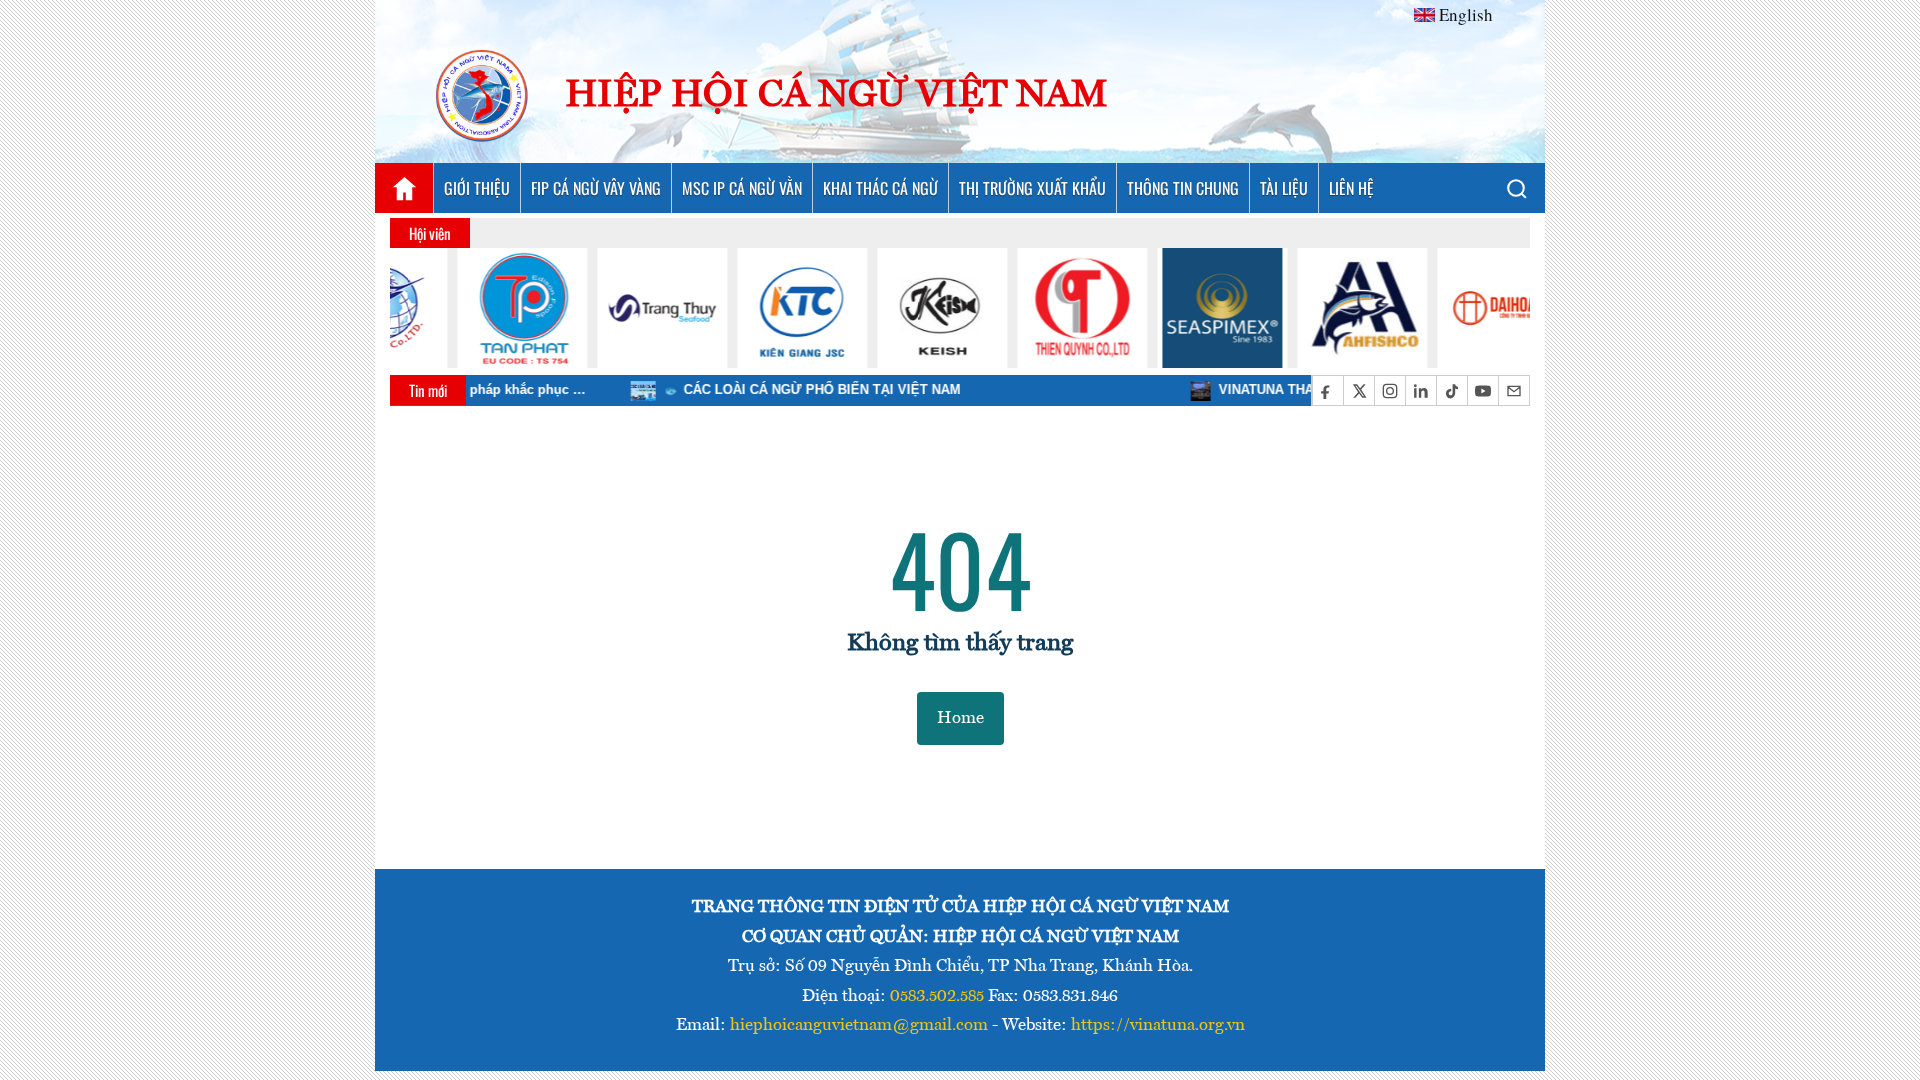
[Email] (1513, 391)
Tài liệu (1284, 188)
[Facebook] (1327, 391)
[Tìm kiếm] (1516, 188)
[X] (1358, 391)
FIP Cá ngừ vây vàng (596, 188)
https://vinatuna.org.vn (1158, 1025)
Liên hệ (1351, 188)
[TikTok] (1451, 391)
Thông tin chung (1183, 188)
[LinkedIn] (1420, 391)
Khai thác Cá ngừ (880, 188)
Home (960, 718)
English (1466, 14)
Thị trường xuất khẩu (1032, 188)
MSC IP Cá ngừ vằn (742, 188)
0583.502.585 (937, 996)
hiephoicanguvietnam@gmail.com (859, 1025)
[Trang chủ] (404, 188)
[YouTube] (1482, 391)
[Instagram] (1389, 391)
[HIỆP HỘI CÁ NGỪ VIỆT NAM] (483, 97)
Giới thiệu (477, 188)
